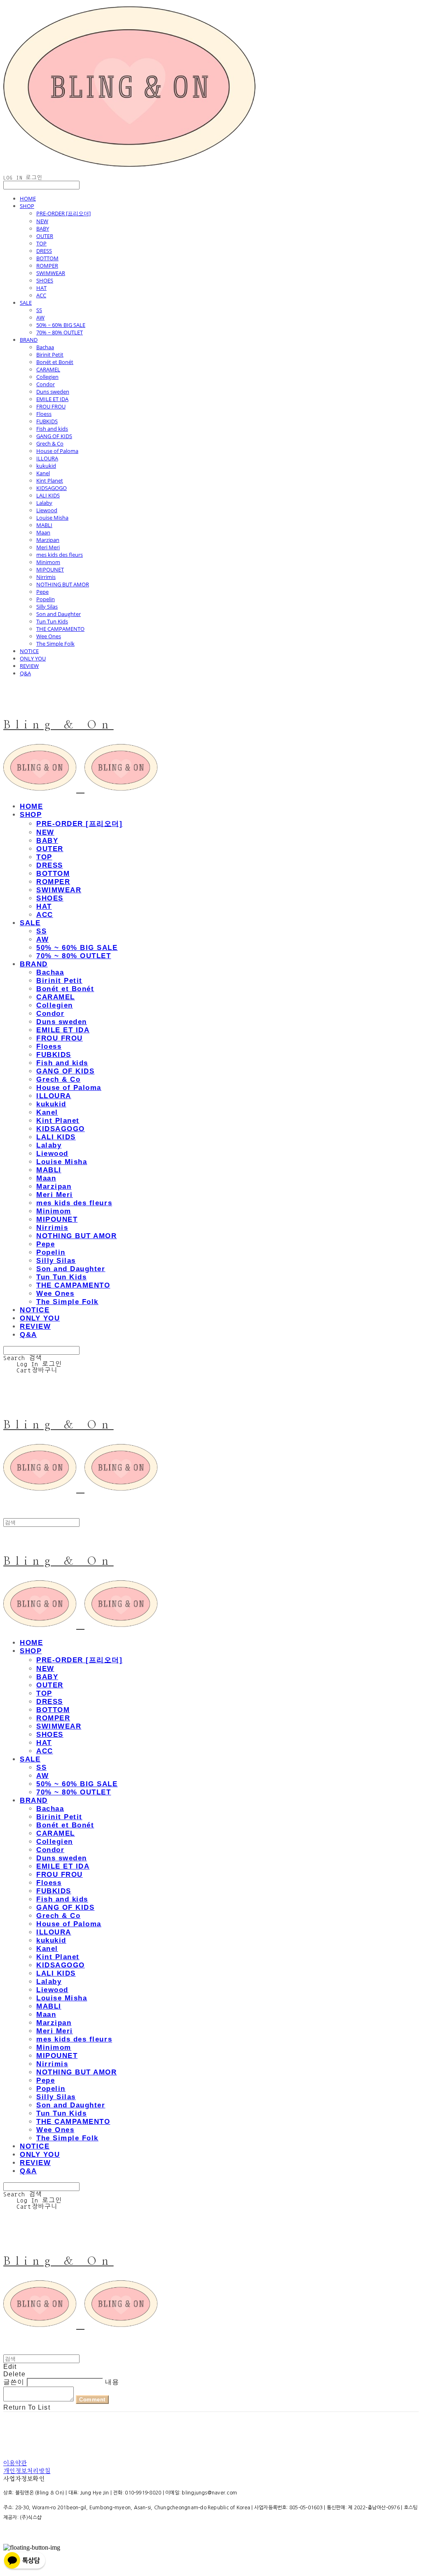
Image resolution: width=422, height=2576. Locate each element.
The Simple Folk (55, 644)
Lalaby (44, 503)
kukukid (46, 466)
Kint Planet (50, 481)
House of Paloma (57, 451)
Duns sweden (53, 392)
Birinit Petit (50, 355)
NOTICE (29, 651)
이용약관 (15, 2463)
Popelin (46, 599)
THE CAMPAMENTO (60, 629)
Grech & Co (50, 443)
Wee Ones (49, 636)
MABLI (44, 525)
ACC (41, 295)
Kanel (43, 473)
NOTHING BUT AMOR (63, 584)
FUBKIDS (47, 421)
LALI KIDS (48, 495)
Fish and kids (52, 429)
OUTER (45, 236)
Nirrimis (46, 577)
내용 (112, 2382)
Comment (92, 2400)
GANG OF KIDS (54, 436)
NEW (42, 221)
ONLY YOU (33, 658)
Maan (43, 532)
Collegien (47, 377)
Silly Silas (47, 607)
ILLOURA (47, 458)
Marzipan (48, 540)
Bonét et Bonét (55, 362)
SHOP (27, 206)
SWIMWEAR (51, 273)
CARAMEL (48, 369)
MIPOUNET (50, 569)
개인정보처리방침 (27, 2471)
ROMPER (47, 266)
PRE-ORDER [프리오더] (63, 213)
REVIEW (29, 666)
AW (40, 317)
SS (39, 310)
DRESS (44, 251)
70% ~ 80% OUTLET (60, 332)
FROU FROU (51, 406)
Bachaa (45, 347)
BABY (43, 229)
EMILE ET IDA (52, 399)
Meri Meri (48, 547)
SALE (26, 303)
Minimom (48, 562)
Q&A (25, 673)
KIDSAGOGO (52, 488)
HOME (28, 198)
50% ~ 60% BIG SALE (61, 325)
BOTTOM (47, 258)
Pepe (42, 592)
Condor (46, 384)
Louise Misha (52, 518)
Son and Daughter (59, 614)
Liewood (47, 510)
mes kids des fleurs (60, 555)
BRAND (29, 340)
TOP (41, 243)
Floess (44, 414)
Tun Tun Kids (52, 621)
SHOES (45, 280)
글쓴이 (14, 2382)
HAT (41, 288)
